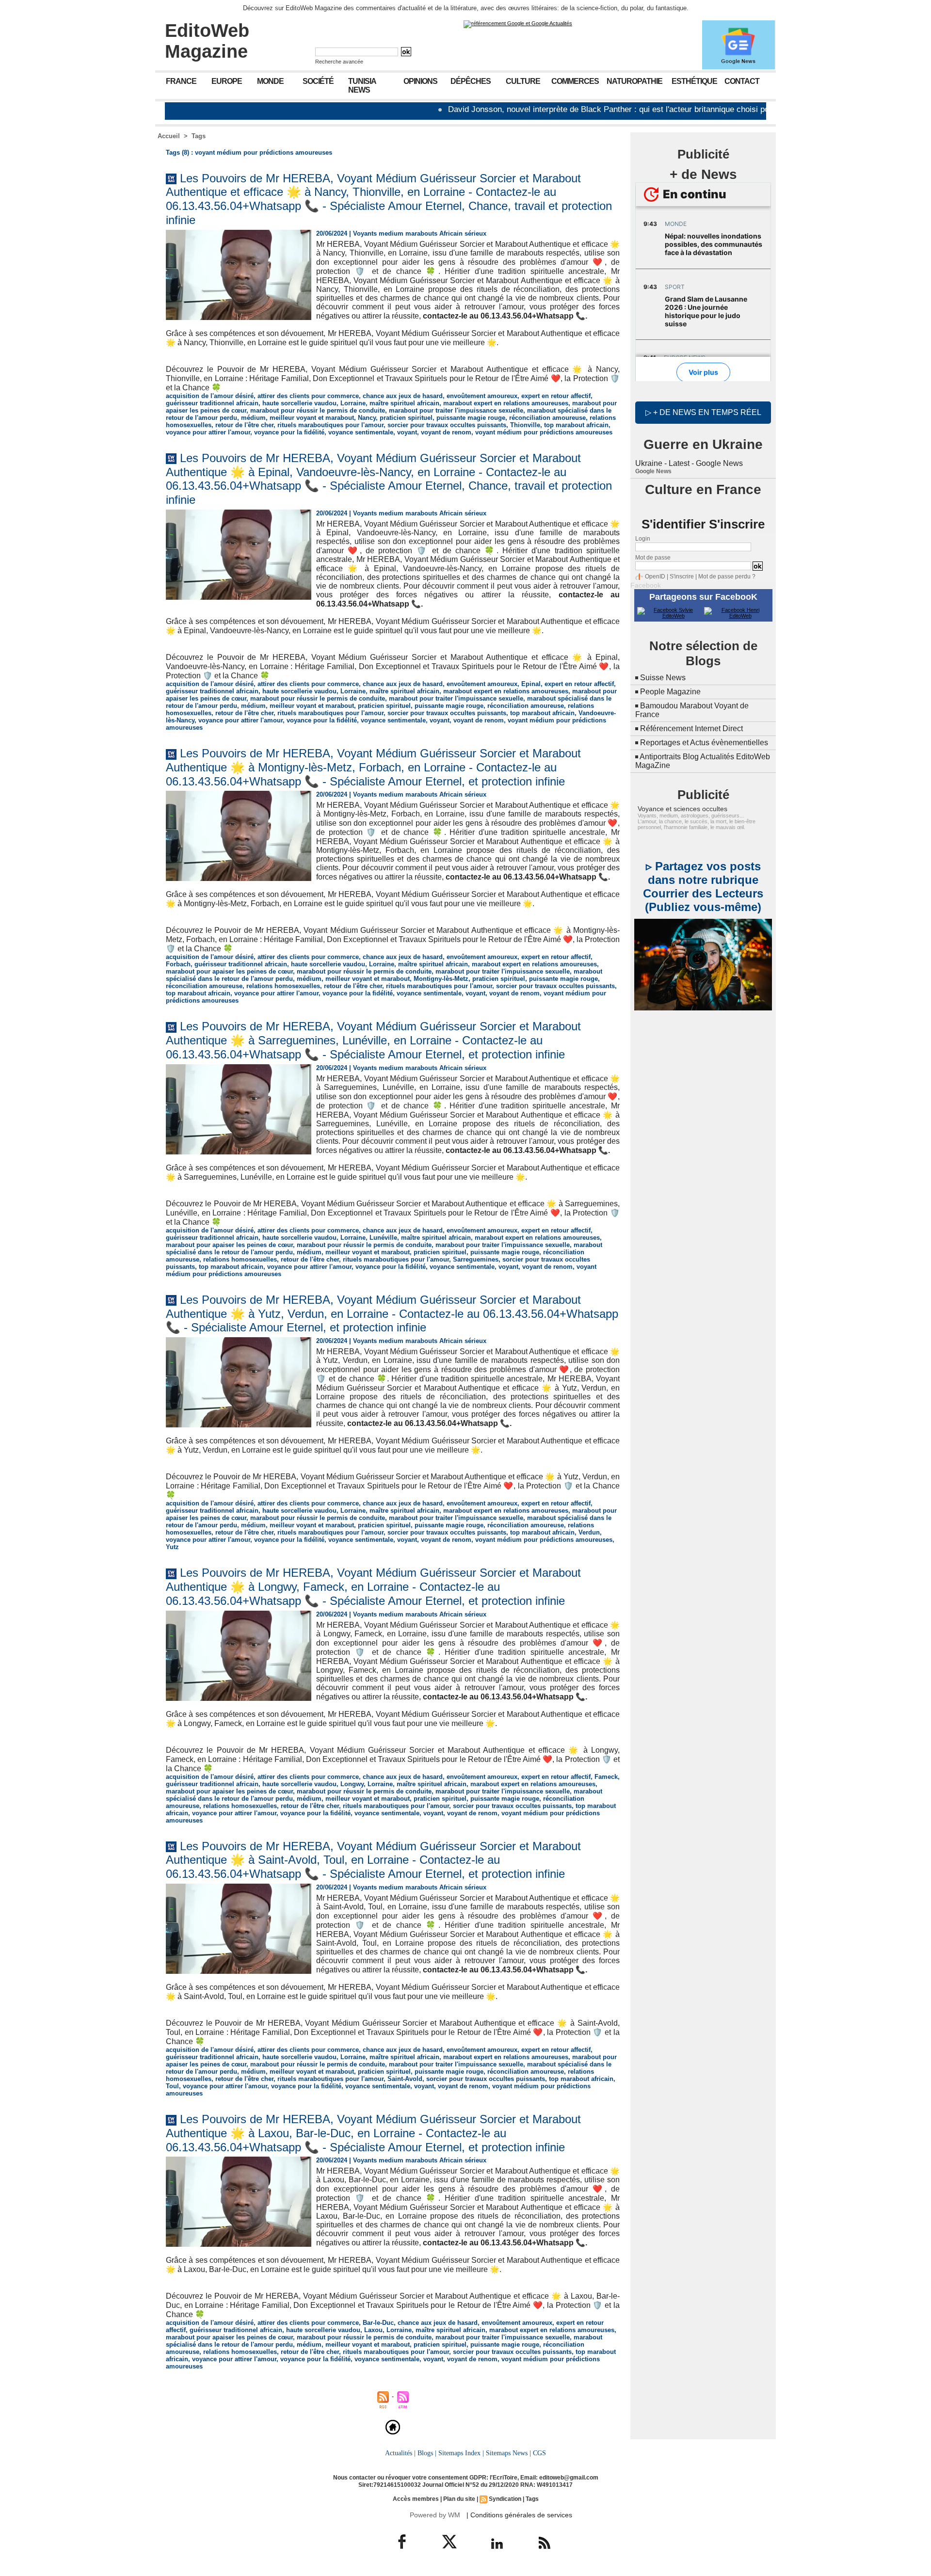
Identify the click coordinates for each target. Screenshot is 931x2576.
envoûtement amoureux (482, 396)
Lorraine (353, 403)
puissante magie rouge (471, 418)
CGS (539, 2453)
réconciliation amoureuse (547, 418)
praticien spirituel (406, 418)
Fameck (606, 1777)
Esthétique (694, 81)
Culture (523, 81)
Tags (199, 136)
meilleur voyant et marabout (312, 418)
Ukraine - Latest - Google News (689, 463)
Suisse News (663, 678)
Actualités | (400, 2453)
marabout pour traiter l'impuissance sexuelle (456, 410)
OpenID (655, 576)
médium (253, 418)
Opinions (420, 81)
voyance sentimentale (361, 432)
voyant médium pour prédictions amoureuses (544, 432)
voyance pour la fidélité (289, 432)
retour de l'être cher (244, 425)
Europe (227, 81)
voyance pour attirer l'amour (208, 432)
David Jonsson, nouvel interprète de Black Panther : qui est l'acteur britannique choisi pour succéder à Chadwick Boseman (579, 109)
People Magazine (670, 692)
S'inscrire (682, 576)
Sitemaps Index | (461, 2453)
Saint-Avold (405, 2079)
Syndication (505, 2499)
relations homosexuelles (283, 986)
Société (318, 81)
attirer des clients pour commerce (308, 396)
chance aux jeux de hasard (403, 396)
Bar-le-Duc (378, 2323)
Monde (270, 81)
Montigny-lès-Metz (441, 979)
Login (643, 539)
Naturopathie (634, 81)
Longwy (352, 1784)
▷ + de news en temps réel (703, 412)
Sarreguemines (476, 1259)
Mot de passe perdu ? (727, 576)
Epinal (531, 684)
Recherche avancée (339, 62)
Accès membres (416, 2499)
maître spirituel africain (404, 403)
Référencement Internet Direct (691, 728)
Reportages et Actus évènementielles (704, 743)
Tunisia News (362, 86)
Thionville (525, 425)
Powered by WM (435, 2515)
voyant (407, 432)
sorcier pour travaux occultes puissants (447, 425)
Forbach (178, 964)
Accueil (169, 136)
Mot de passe (653, 558)
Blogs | (427, 2453)
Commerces (575, 81)
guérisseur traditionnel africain (212, 403)
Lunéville (383, 1238)
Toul (172, 2086)
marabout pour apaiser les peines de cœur (229, 971)
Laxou (373, 2330)
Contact (742, 81)
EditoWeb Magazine (207, 41)
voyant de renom (446, 432)
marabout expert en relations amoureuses (506, 403)
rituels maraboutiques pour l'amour (330, 425)
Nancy (367, 418)
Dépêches (471, 81)
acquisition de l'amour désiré (210, 396)
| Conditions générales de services (519, 2515)
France (181, 81)
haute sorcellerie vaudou (299, 403)
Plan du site (459, 2499)
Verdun (589, 1532)
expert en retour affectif (556, 396)
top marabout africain (576, 425)
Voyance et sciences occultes (682, 809)
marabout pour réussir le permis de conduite (318, 410)
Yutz (172, 1547)
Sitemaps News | (508, 2453)
